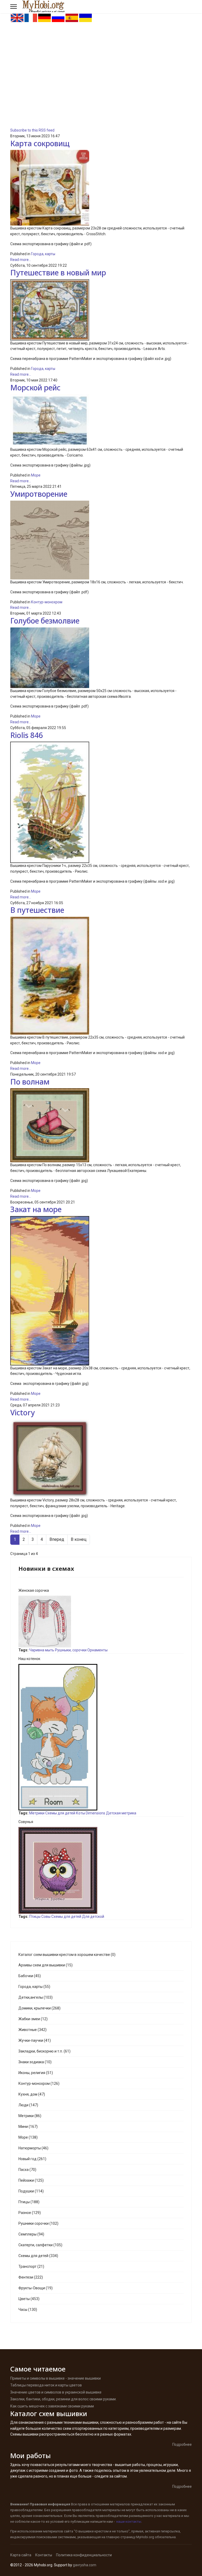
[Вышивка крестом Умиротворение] (101, 540)
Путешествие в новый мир (58, 273)
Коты (80, 1813)
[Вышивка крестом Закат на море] (101, 1291)
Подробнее (182, 2444)
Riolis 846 (27, 735)
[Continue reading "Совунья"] (101, 1870)
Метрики (37, 1813)
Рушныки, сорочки (71, 1650)
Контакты (44, 2555)
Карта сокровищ (40, 143)
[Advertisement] (101, 62)
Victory (22, 1412)
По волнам (30, 1082)
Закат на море (36, 1209)
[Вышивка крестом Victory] (101, 1458)
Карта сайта (21, 2555)
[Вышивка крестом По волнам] (101, 1125)
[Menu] (14, 7)
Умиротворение (39, 494)
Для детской (93, 1917)
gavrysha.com (85, 2565)
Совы (46, 1917)
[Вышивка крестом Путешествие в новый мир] (101, 310)
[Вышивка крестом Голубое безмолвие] (101, 658)
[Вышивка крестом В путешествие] (101, 976)
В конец (79, 1539)
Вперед (57, 1539)
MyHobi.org (145, 2537)
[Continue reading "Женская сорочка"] (101, 1622)
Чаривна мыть (42, 1650)
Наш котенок (29, 1659)
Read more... (21, 260)
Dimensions (95, 1813)
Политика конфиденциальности (84, 2555)
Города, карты (43, 254)
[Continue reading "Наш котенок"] (101, 1737)
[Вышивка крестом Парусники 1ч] (101, 802)
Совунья (26, 1822)
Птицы (35, 1917)
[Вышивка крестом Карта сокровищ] (101, 188)
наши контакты (129, 2522)
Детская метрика (121, 1813)
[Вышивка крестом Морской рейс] (101, 420)
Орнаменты (97, 1650)
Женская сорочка (34, 1590)
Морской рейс (35, 388)
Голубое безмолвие (45, 621)
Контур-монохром (47, 602)
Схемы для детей (60, 1813)
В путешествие (37, 910)
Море (36, 475)
